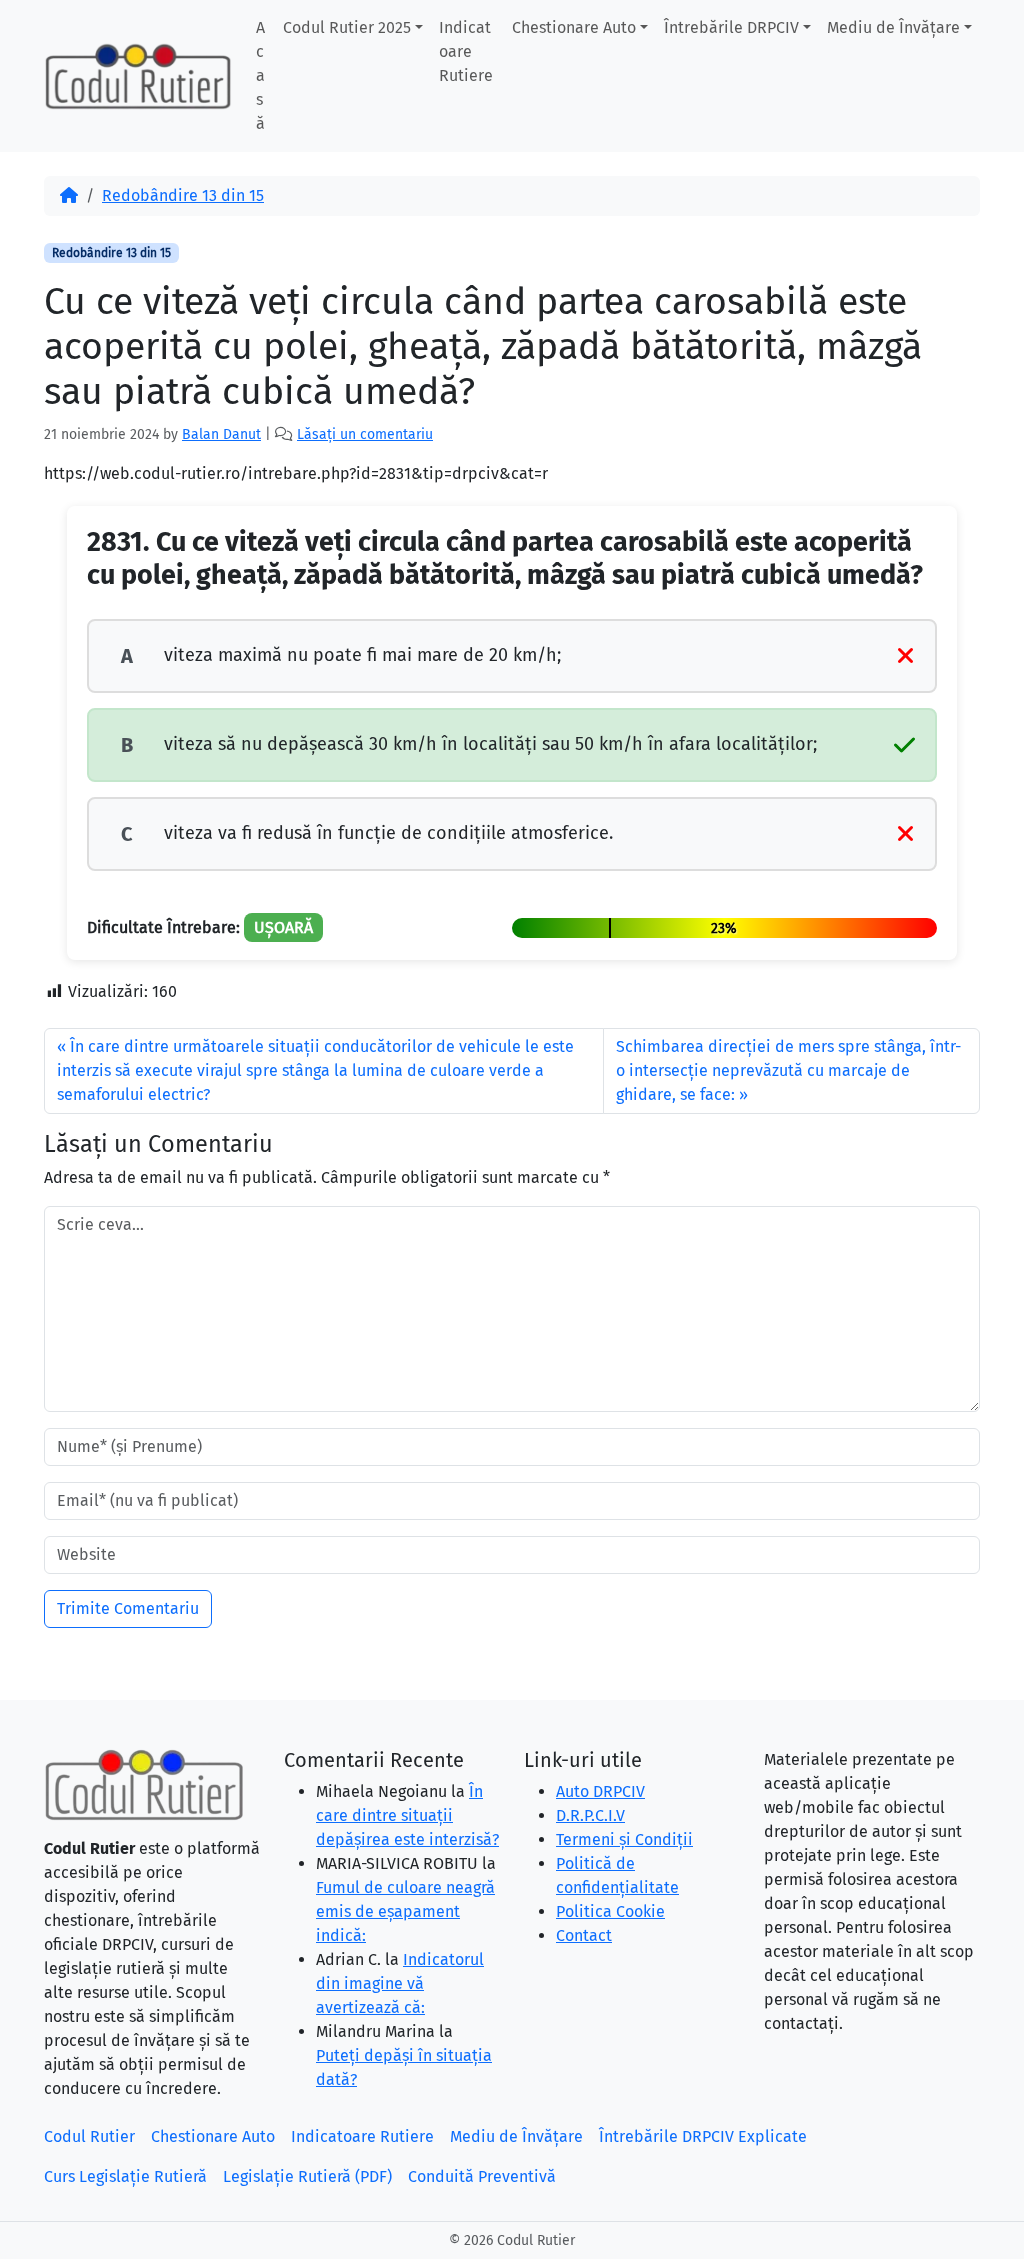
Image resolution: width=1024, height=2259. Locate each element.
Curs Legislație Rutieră (125, 2176)
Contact (584, 1935)
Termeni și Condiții (624, 1839)
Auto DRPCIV (600, 1791)
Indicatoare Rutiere (466, 51)
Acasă (260, 75)
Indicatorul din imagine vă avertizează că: (400, 1983)
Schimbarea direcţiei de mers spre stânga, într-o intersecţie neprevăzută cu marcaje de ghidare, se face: (788, 1070)
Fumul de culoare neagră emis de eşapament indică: (405, 1911)
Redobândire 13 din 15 (183, 195)
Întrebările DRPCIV (731, 27)
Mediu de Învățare (893, 27)
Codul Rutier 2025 (347, 27)
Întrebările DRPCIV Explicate (703, 2136)
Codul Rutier (89, 2136)
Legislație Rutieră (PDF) (307, 2176)
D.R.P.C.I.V (590, 1815)
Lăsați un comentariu (365, 434)
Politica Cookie (610, 1911)
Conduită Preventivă (482, 2176)
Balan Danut (221, 434)
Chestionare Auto (574, 27)
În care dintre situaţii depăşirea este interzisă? (407, 1815)
